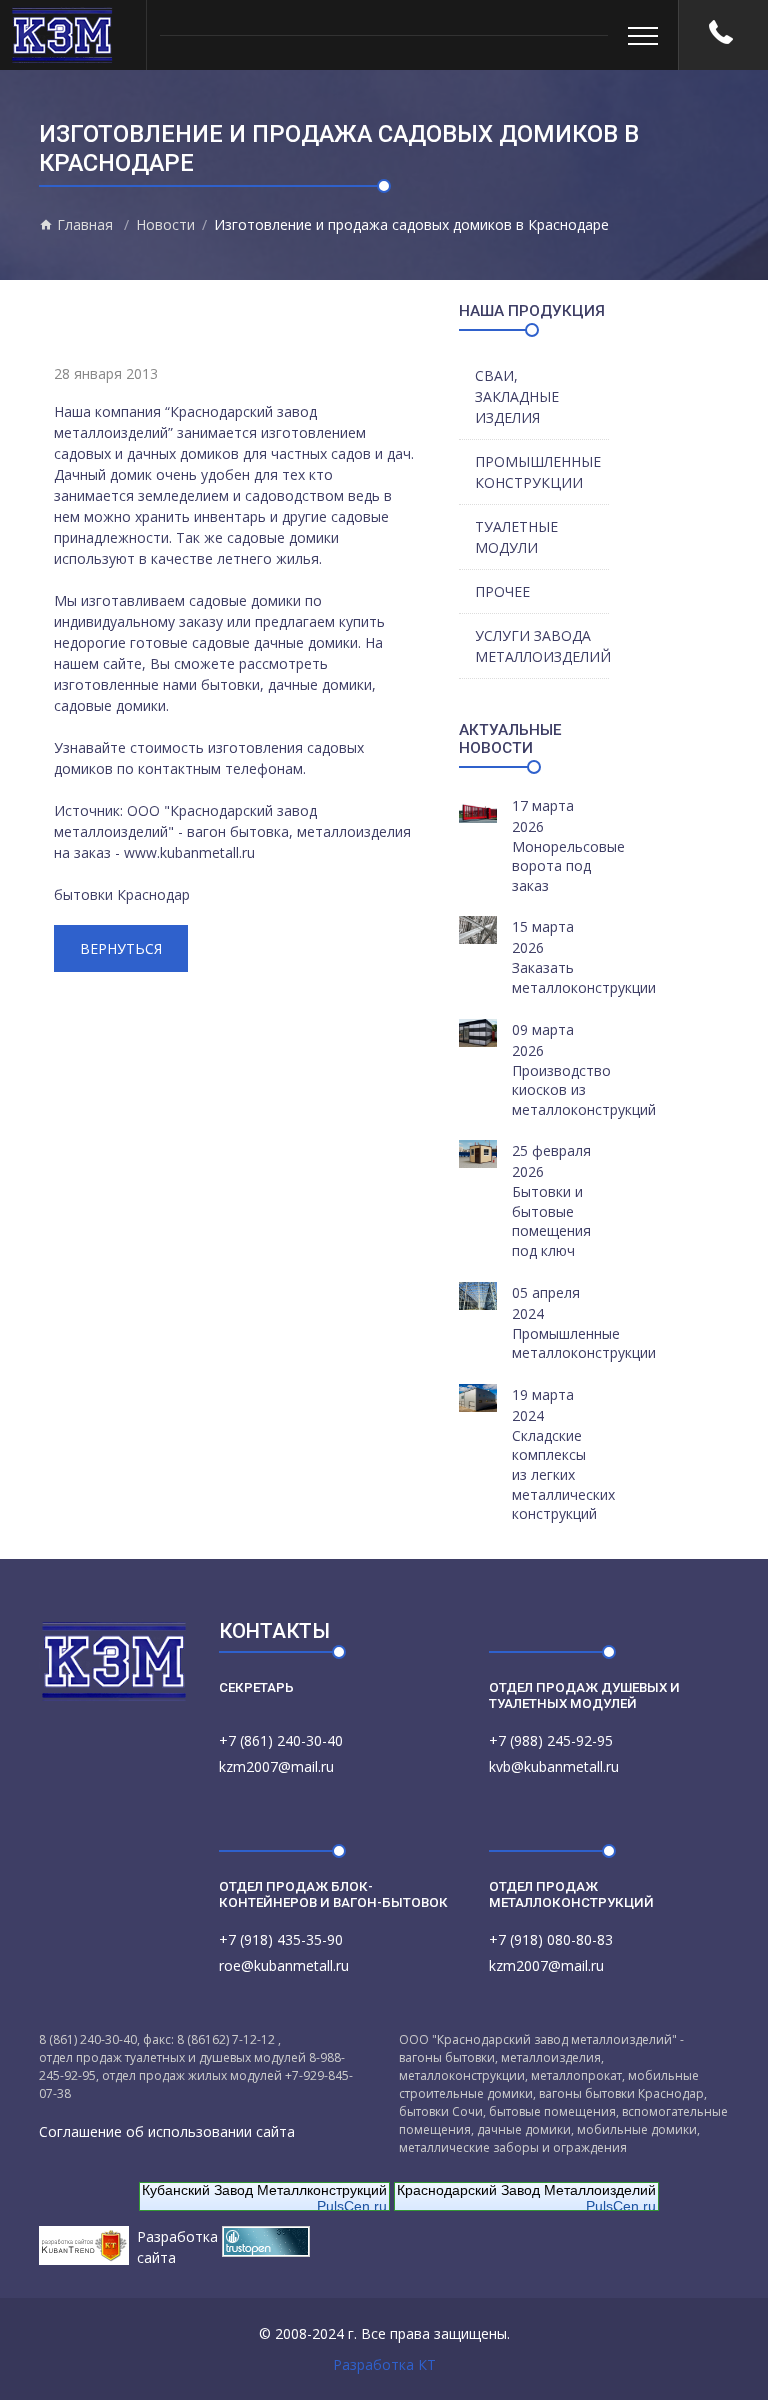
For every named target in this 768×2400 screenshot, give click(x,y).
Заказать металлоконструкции (584, 977)
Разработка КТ (384, 2364)
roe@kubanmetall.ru (284, 1965)
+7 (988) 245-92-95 (551, 1740)
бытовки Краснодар (122, 894)
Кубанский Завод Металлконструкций (264, 2190)
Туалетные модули (516, 537)
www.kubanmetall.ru (189, 852)
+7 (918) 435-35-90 (281, 1939)
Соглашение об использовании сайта (167, 2131)
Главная (83, 224)
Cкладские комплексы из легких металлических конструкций (563, 1474)
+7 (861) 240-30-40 (281, 1740)
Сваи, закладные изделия (517, 396)
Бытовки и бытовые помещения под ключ (551, 1221)
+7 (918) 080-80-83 (551, 1939)
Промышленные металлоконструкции (584, 1343)
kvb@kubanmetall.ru (554, 1766)
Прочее (502, 591)
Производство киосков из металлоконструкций (584, 1090)
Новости (165, 224)
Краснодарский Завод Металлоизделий (526, 2190)
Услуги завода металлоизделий (542, 646)
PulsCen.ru (352, 2206)
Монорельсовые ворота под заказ (568, 866)
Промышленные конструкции (538, 472)
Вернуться (121, 948)
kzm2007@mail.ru (276, 1766)
